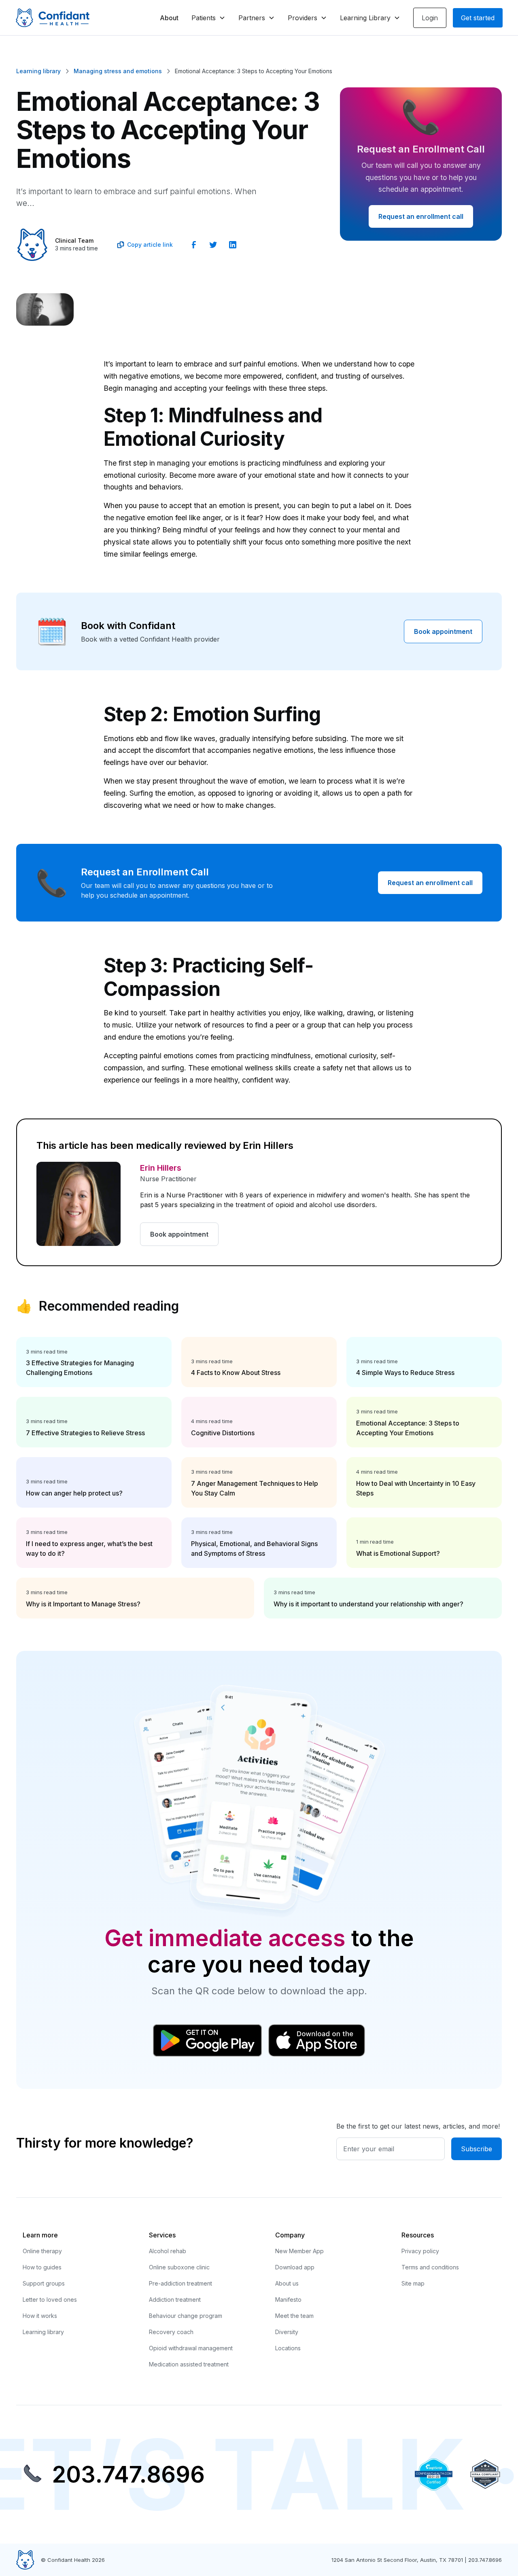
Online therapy (42, 2251)
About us (287, 2283)
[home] (53, 18)
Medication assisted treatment (189, 2364)
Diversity (287, 2332)
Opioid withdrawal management (191, 2348)
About (169, 18)
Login (430, 18)
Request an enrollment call (421, 216)
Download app (295, 2267)
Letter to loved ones (50, 2300)
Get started (478, 18)
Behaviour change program (186, 2316)
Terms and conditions (430, 2267)
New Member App (299, 2251)
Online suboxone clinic (179, 2267)
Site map (413, 2283)
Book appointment (443, 631)
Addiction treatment (175, 2300)
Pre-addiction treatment (180, 2283)
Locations (288, 2348)
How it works (40, 2316)
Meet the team (294, 2316)
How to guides (42, 2267)
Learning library (43, 2332)
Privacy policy (420, 2251)
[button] (208, 18)
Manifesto (288, 2300)
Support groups (44, 2283)
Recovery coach (171, 2332)
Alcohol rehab (168, 2251)
